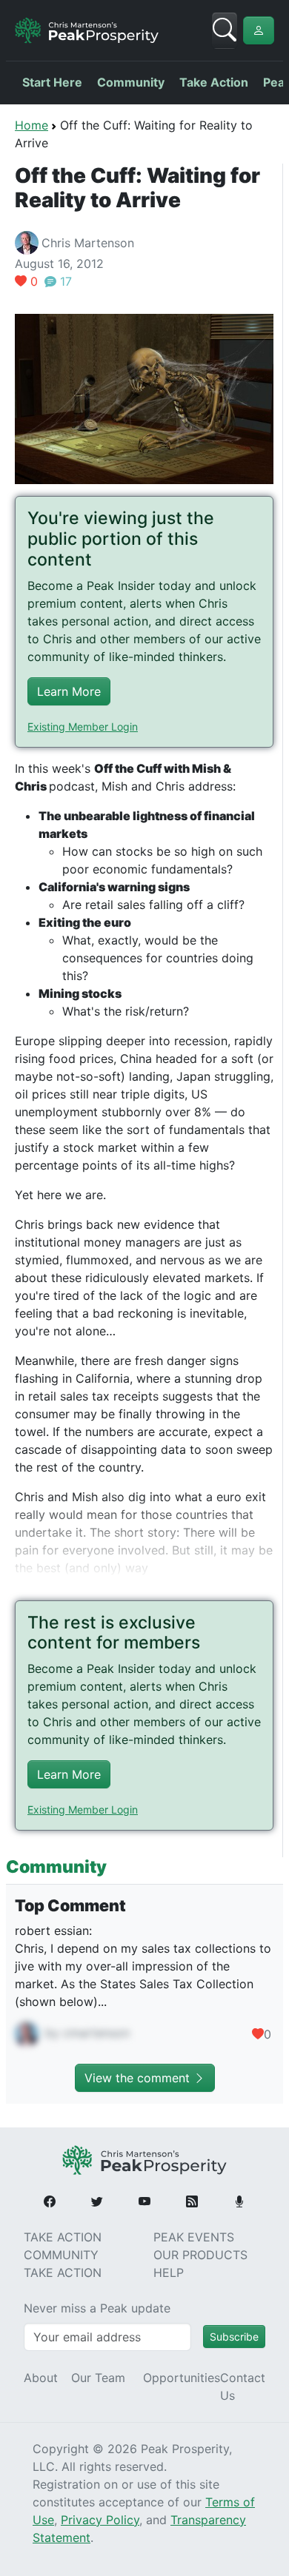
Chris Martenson (88, 243)
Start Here (52, 82)
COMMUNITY (61, 2255)
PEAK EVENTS (194, 2237)
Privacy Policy (100, 2520)
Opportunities (182, 2378)
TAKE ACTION (63, 2237)
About (41, 2378)
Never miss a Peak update (97, 2308)
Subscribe (234, 2337)
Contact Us (243, 2387)
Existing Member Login (83, 727)
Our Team (98, 2378)
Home (31, 125)
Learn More (69, 691)
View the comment (139, 2078)
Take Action (214, 82)
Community (131, 82)
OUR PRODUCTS (200, 2255)
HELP (169, 2273)
